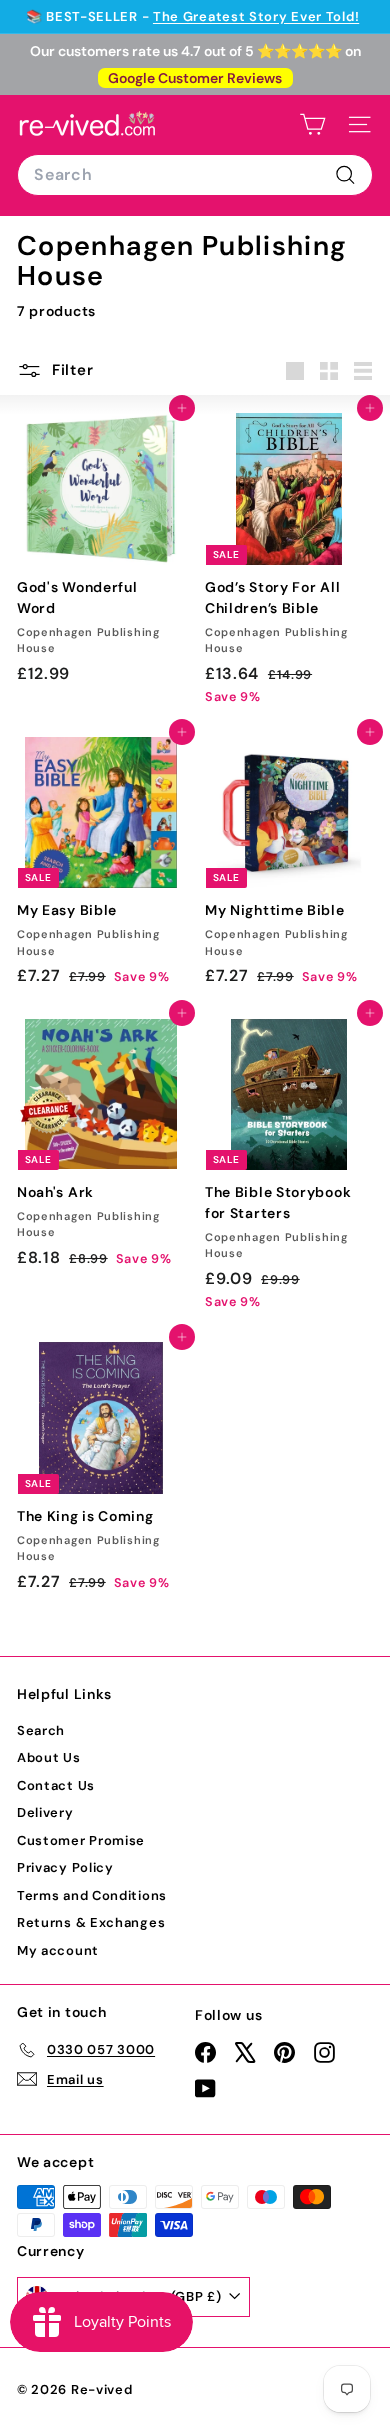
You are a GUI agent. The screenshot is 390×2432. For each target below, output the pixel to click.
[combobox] (195, 175)
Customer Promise (81, 1840)
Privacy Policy (65, 1867)
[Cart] (312, 124)
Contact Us (56, 1785)
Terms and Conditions (92, 1895)
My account (58, 1950)
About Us (49, 1757)
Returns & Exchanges (91, 1922)
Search (41, 1730)
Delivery (45, 1812)
